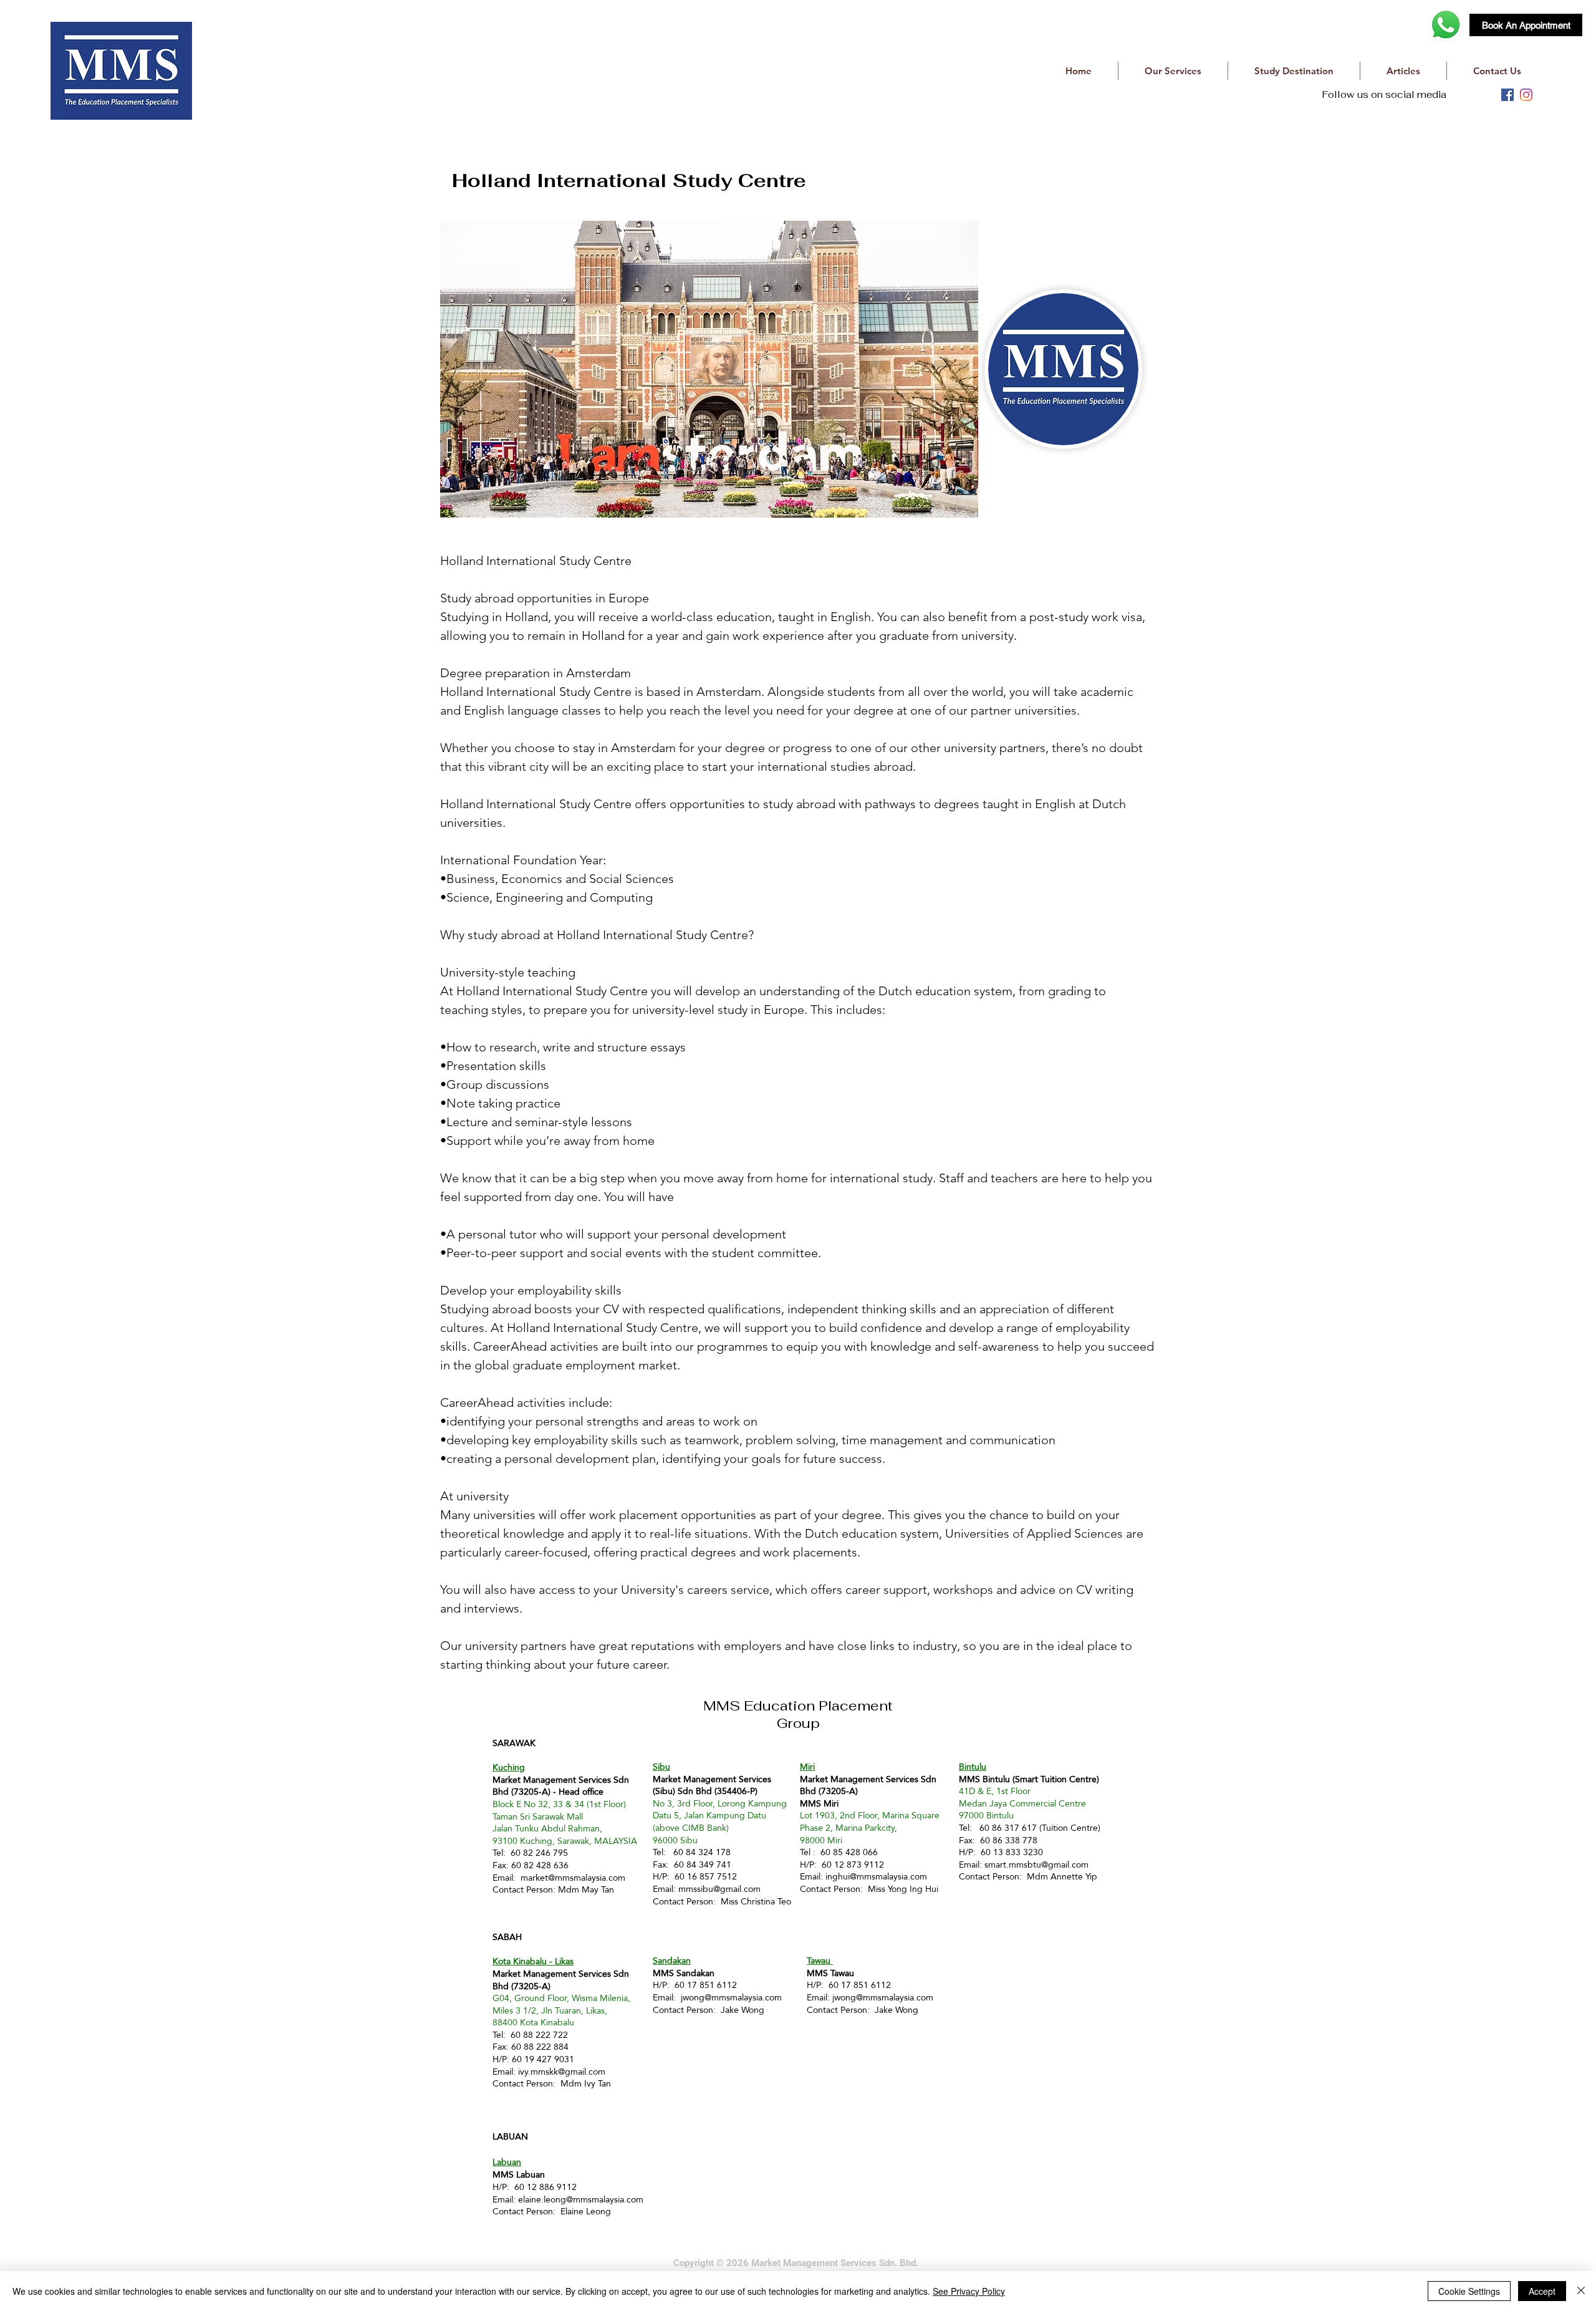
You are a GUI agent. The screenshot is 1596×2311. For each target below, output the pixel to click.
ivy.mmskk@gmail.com (562, 2072)
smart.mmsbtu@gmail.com (1036, 1865)
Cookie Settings (1469, 2291)
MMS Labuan (519, 2174)
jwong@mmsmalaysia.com (731, 1997)
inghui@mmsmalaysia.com (876, 1876)
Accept (1542, 2291)
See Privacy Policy (969, 2291)
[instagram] (1526, 95)
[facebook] (1507, 95)
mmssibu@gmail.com (719, 1889)
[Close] (1581, 2291)
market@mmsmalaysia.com (573, 1878)
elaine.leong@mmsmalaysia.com (581, 2199)
